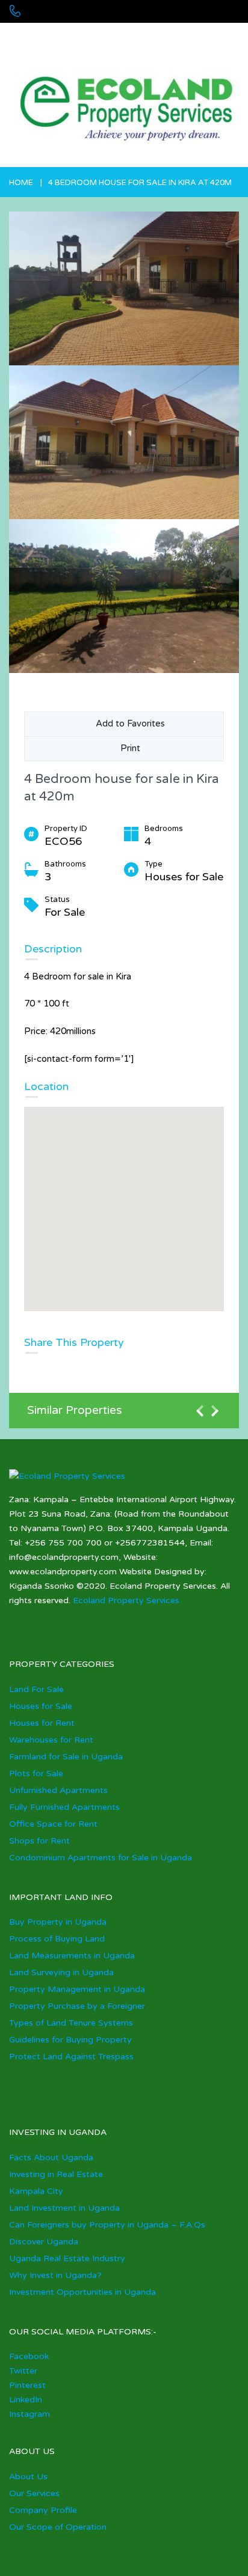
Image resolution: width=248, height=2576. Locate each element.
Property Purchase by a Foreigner (77, 2006)
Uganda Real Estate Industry (67, 2258)
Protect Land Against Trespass (71, 2057)
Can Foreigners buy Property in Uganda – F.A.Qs (107, 2225)
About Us (28, 2477)
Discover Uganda (44, 2242)
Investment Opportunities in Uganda (82, 2292)
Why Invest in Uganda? (55, 2275)
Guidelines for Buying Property (70, 2040)
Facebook (29, 2356)
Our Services (34, 2493)
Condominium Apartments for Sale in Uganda (101, 1858)
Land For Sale (36, 1689)
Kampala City (36, 2191)
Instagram (29, 2414)
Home (21, 183)
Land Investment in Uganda (64, 2208)
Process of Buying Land (57, 1939)
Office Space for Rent (53, 1824)
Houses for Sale (41, 1706)
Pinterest (27, 2385)
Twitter (23, 2371)
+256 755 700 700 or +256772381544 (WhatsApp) (98, 36)
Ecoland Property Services (126, 1600)
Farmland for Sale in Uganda (66, 1757)
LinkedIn (26, 2400)
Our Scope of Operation (58, 2527)
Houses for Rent (42, 1723)
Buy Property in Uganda (58, 1922)
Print (128, 748)
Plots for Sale (36, 1774)
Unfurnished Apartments (58, 1790)
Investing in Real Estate (56, 2174)
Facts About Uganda (51, 2157)
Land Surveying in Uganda (61, 1972)
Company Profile (43, 2510)
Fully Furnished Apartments (64, 1807)
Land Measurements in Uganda (72, 1956)
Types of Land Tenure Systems (71, 2023)
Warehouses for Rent (51, 1740)
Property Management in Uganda (77, 1989)
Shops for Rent (39, 1841)
